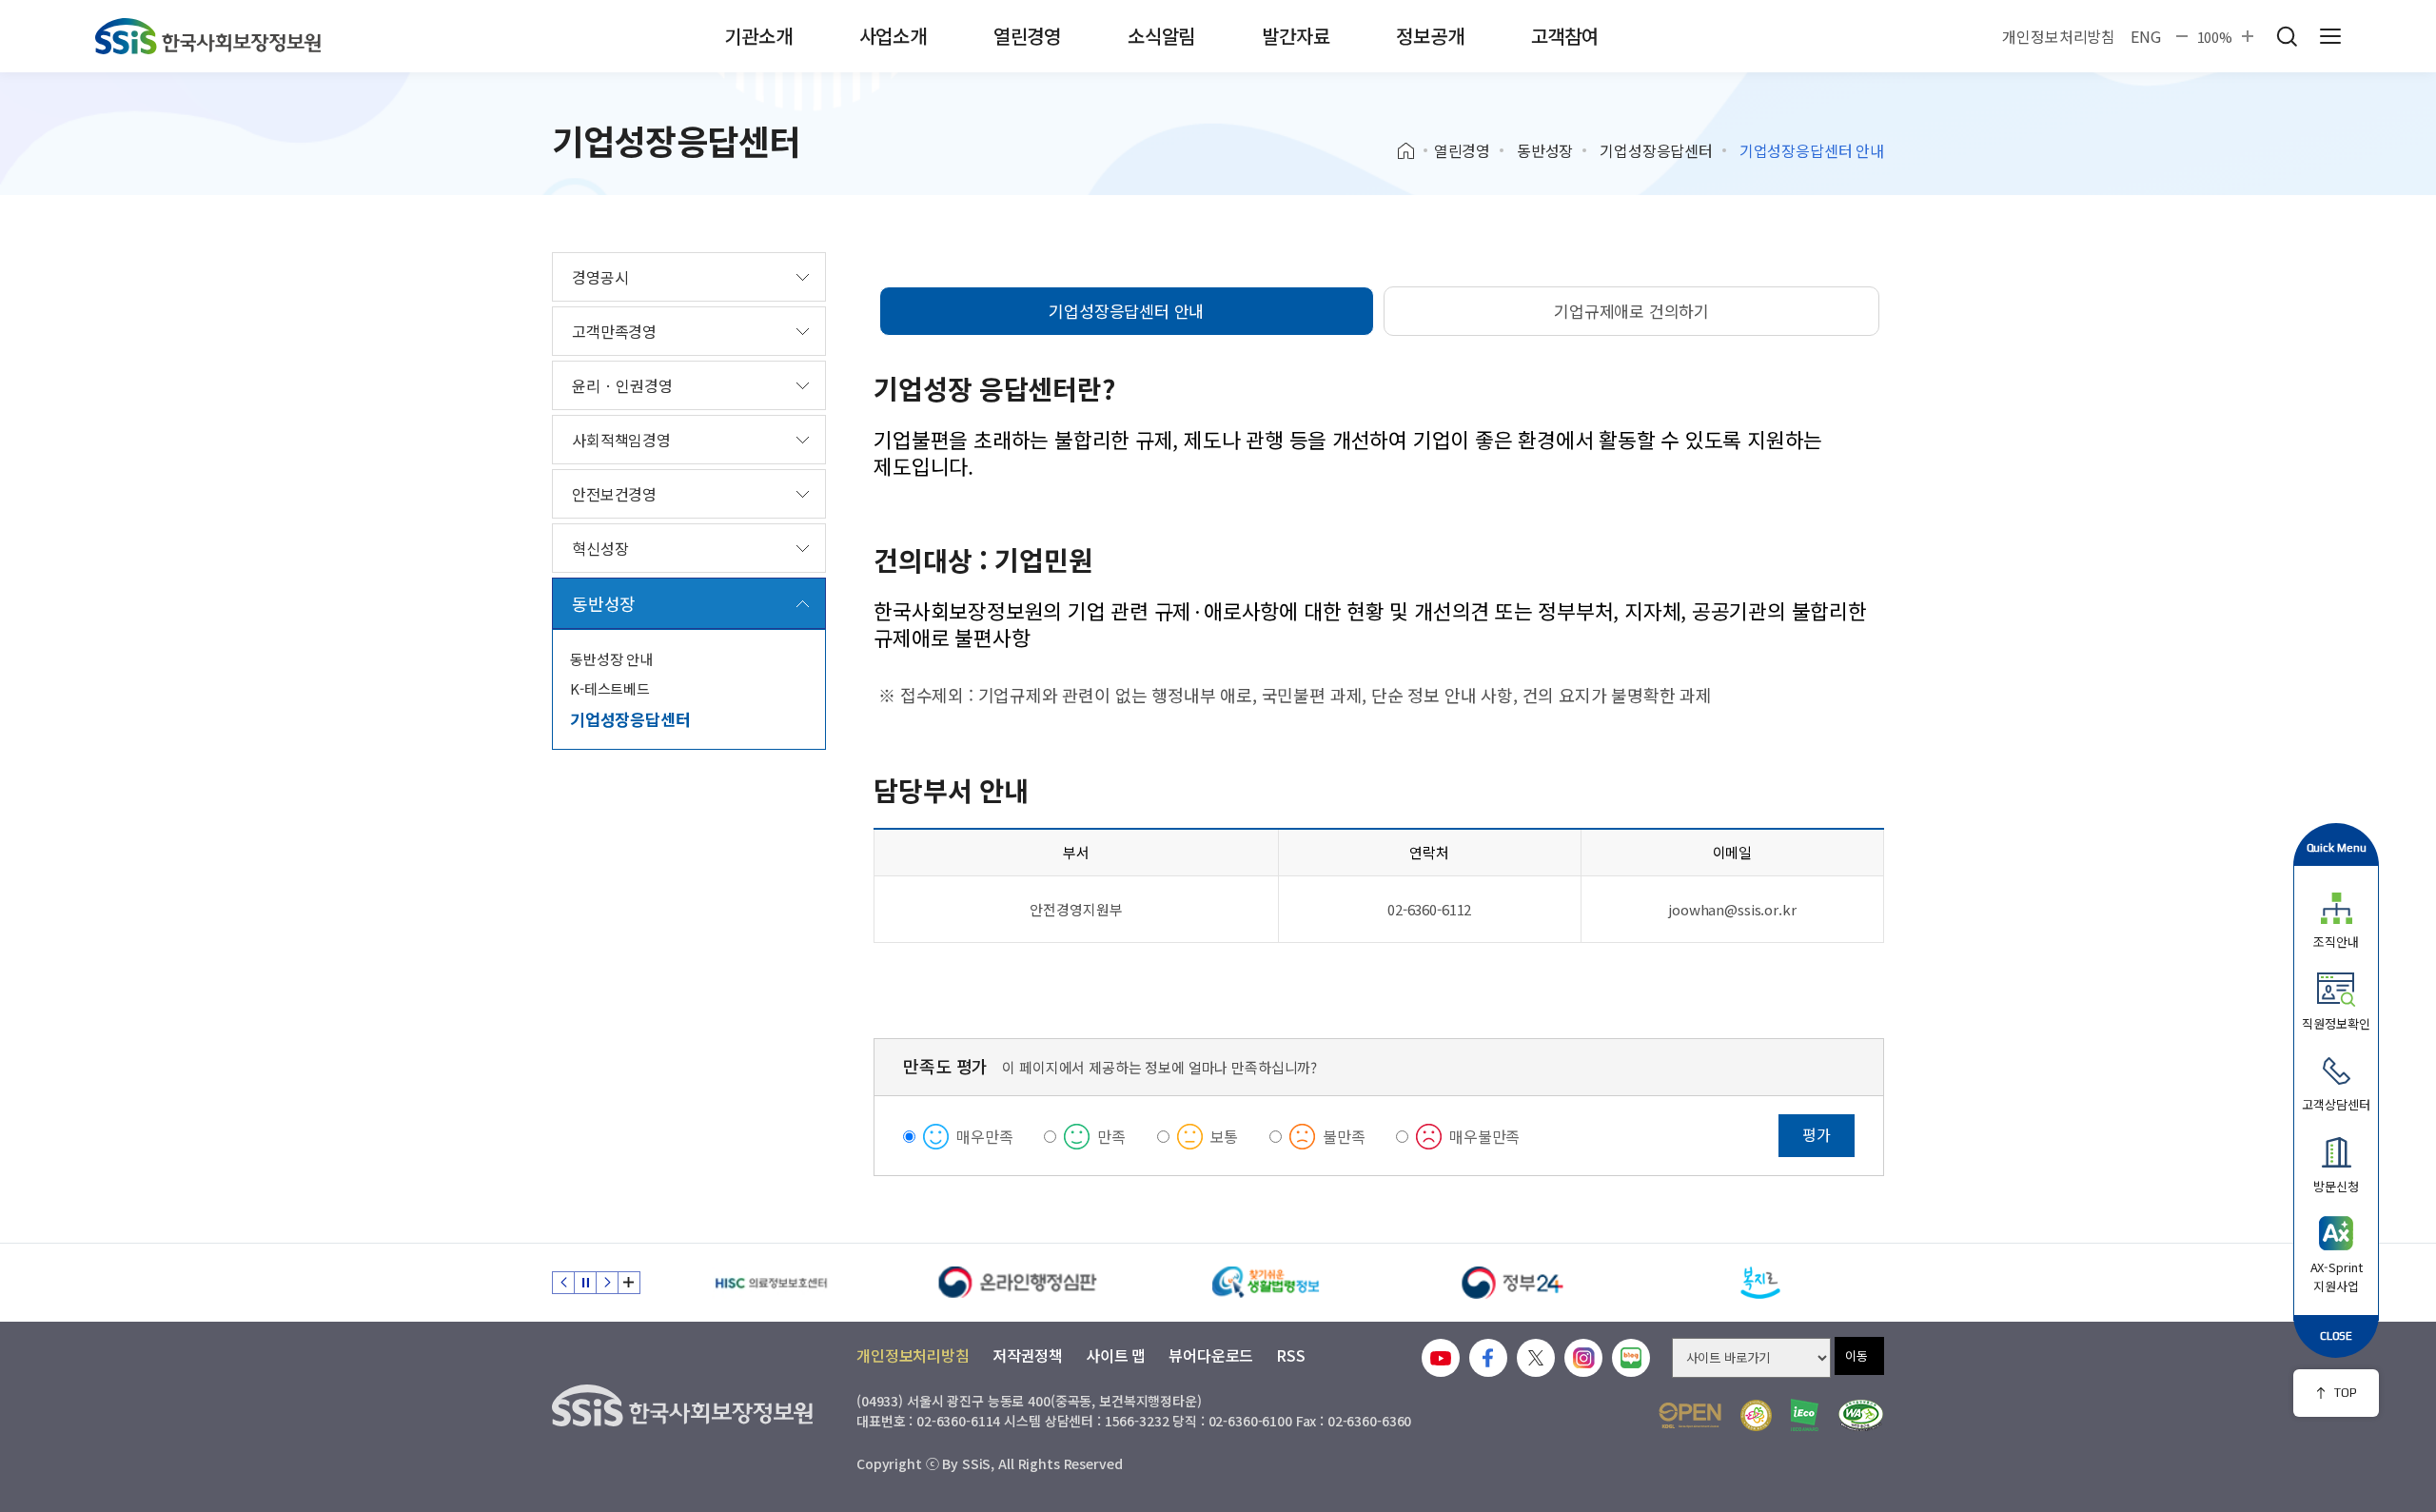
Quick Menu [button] (2337, 847)
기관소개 (758, 36)
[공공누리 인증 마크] (1690, 1415)
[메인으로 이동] (208, 36)
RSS (1291, 1355)
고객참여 (1565, 36)
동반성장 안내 (611, 659)
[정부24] (1513, 1283)
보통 (1225, 1136)
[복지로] (1760, 1283)
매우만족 (984, 1136)
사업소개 (893, 36)
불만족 (1344, 1136)
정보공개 (1430, 36)
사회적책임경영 (621, 440)
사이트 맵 (1116, 1355)
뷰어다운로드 (1211, 1355)
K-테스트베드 (610, 688)
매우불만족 (1484, 1136)
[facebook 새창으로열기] (1488, 1358)
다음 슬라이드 (607, 1283)
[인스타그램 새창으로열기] (1583, 1358)
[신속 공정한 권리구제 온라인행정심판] (1018, 1283)
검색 (2287, 36)
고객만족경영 (614, 331)
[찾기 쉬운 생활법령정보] (1266, 1283)
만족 (1111, 1136)
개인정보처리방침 (2059, 36)
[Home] (1413, 151)
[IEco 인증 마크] (1805, 1415)
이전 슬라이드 (563, 1283)
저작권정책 (1028, 1355)
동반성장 (1545, 150)
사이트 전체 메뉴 (2330, 36)
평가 (1817, 1134)
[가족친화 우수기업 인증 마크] (1756, 1415)
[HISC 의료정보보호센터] (771, 1283)
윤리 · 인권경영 (622, 385)
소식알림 (1161, 36)
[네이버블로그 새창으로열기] (1631, 1358)
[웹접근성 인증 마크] (1861, 1415)
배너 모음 (629, 1283)
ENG (2146, 36)
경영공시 (600, 277)
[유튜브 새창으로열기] (1441, 1358)
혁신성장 (600, 548)
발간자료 (1296, 36)
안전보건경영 (614, 494)
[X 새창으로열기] (1536, 1358)
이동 (1856, 1355)
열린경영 (1027, 36)
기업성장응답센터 (1656, 150)
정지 (585, 1283)
